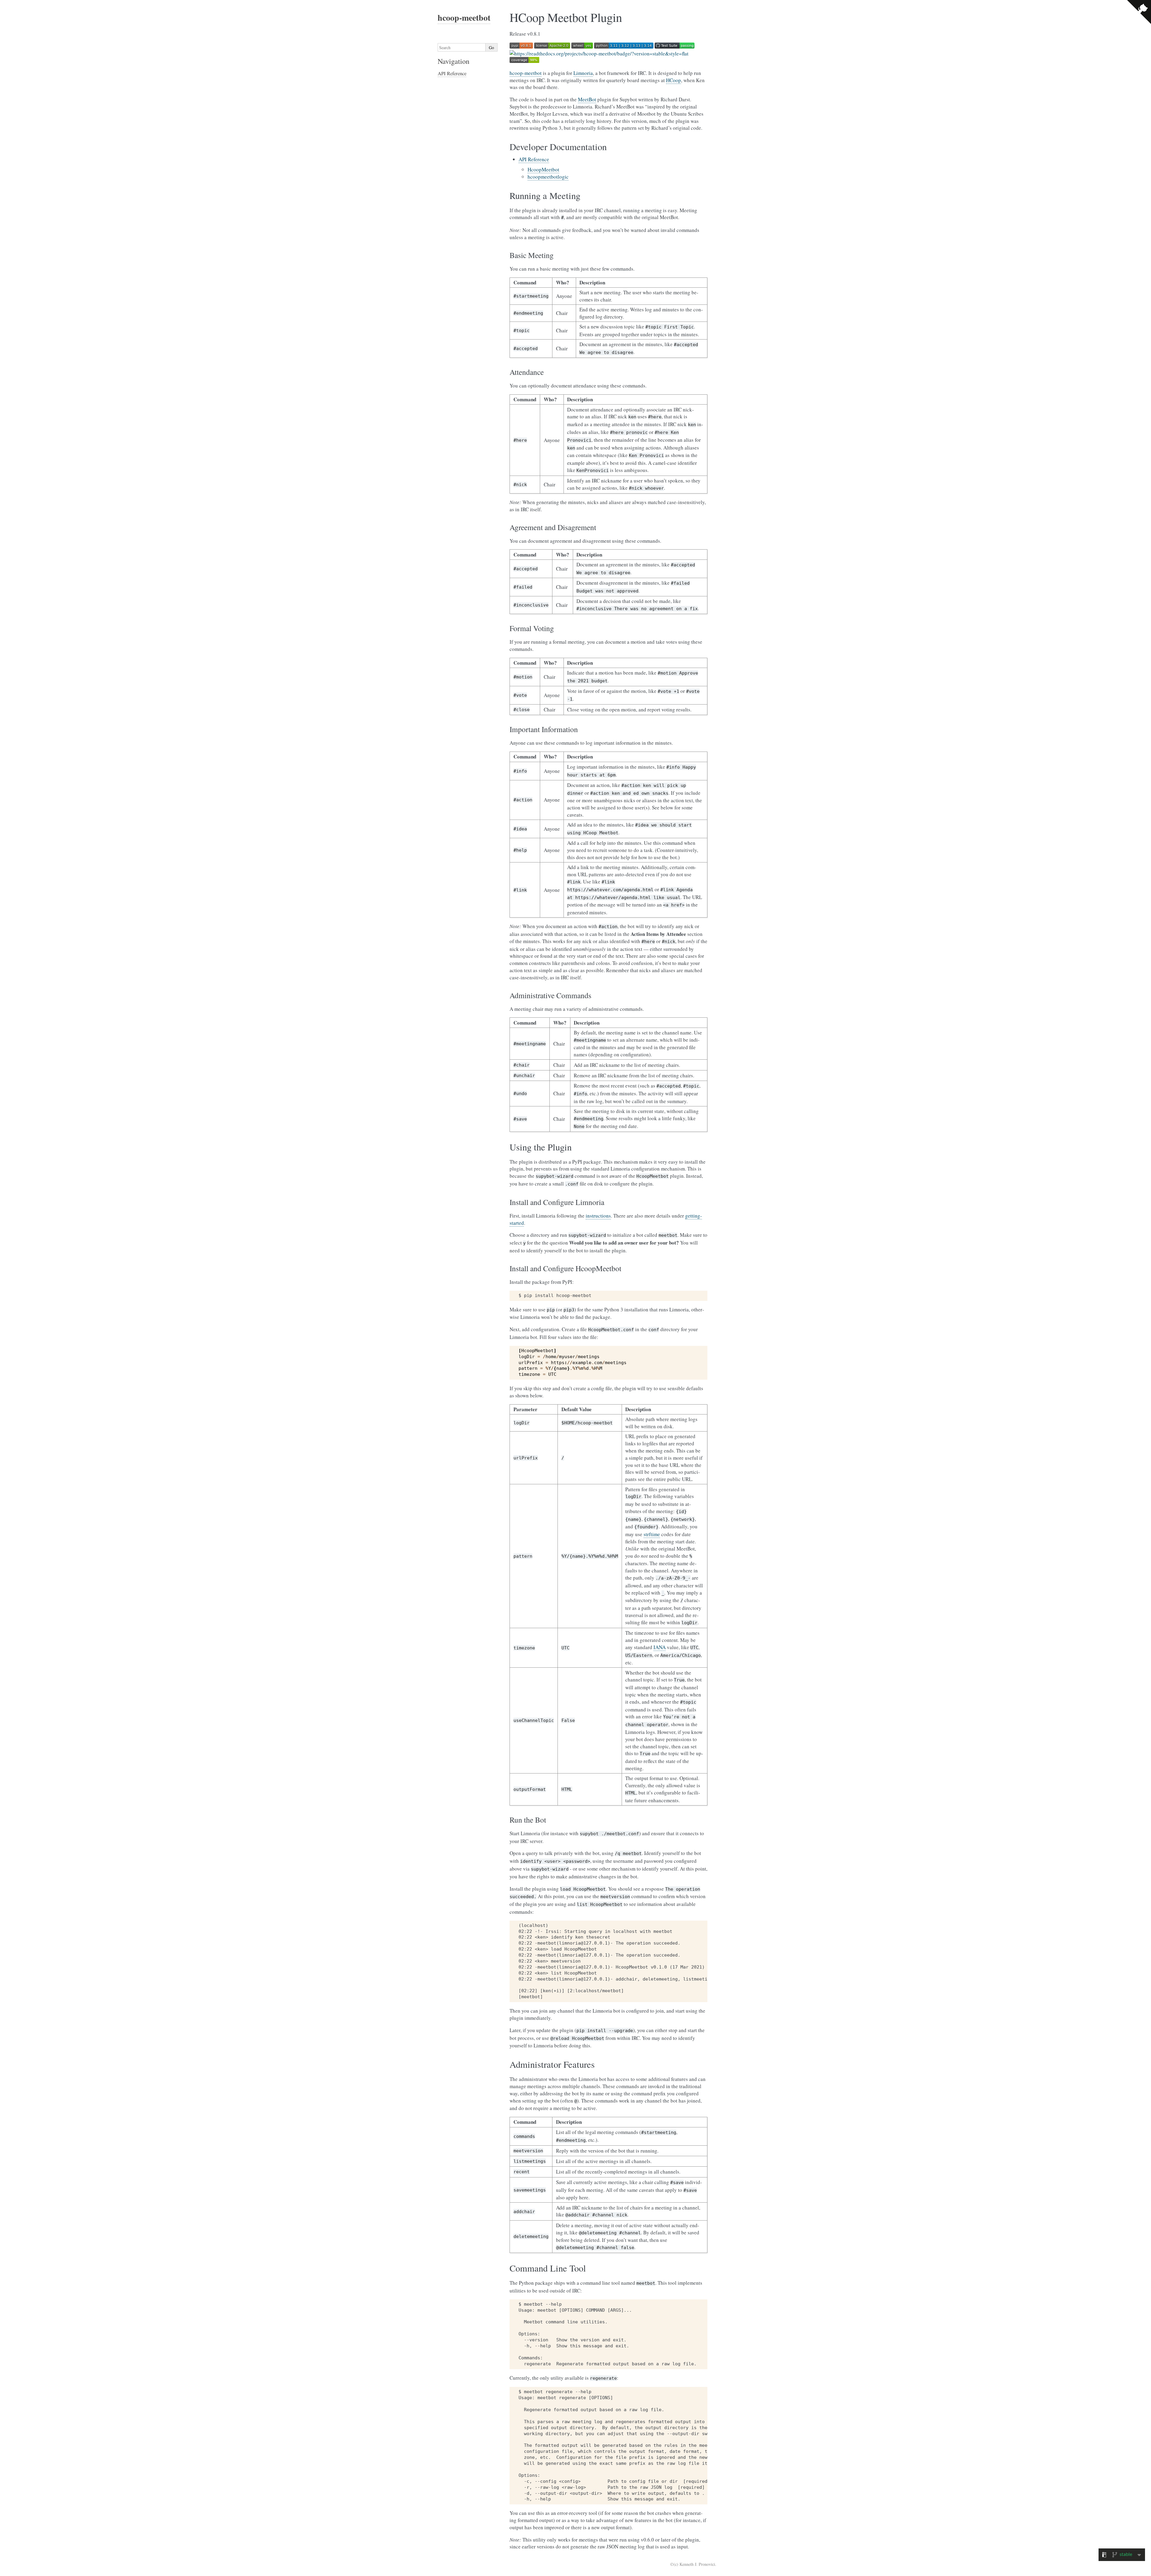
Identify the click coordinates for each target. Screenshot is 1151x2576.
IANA (660, 1647)
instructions (598, 1216)
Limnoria (583, 73)
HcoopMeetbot (543, 169)
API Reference (534, 159)
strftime (652, 1534)
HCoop (674, 80)
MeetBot (587, 99)
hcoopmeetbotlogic (548, 177)
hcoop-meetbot (526, 73)
